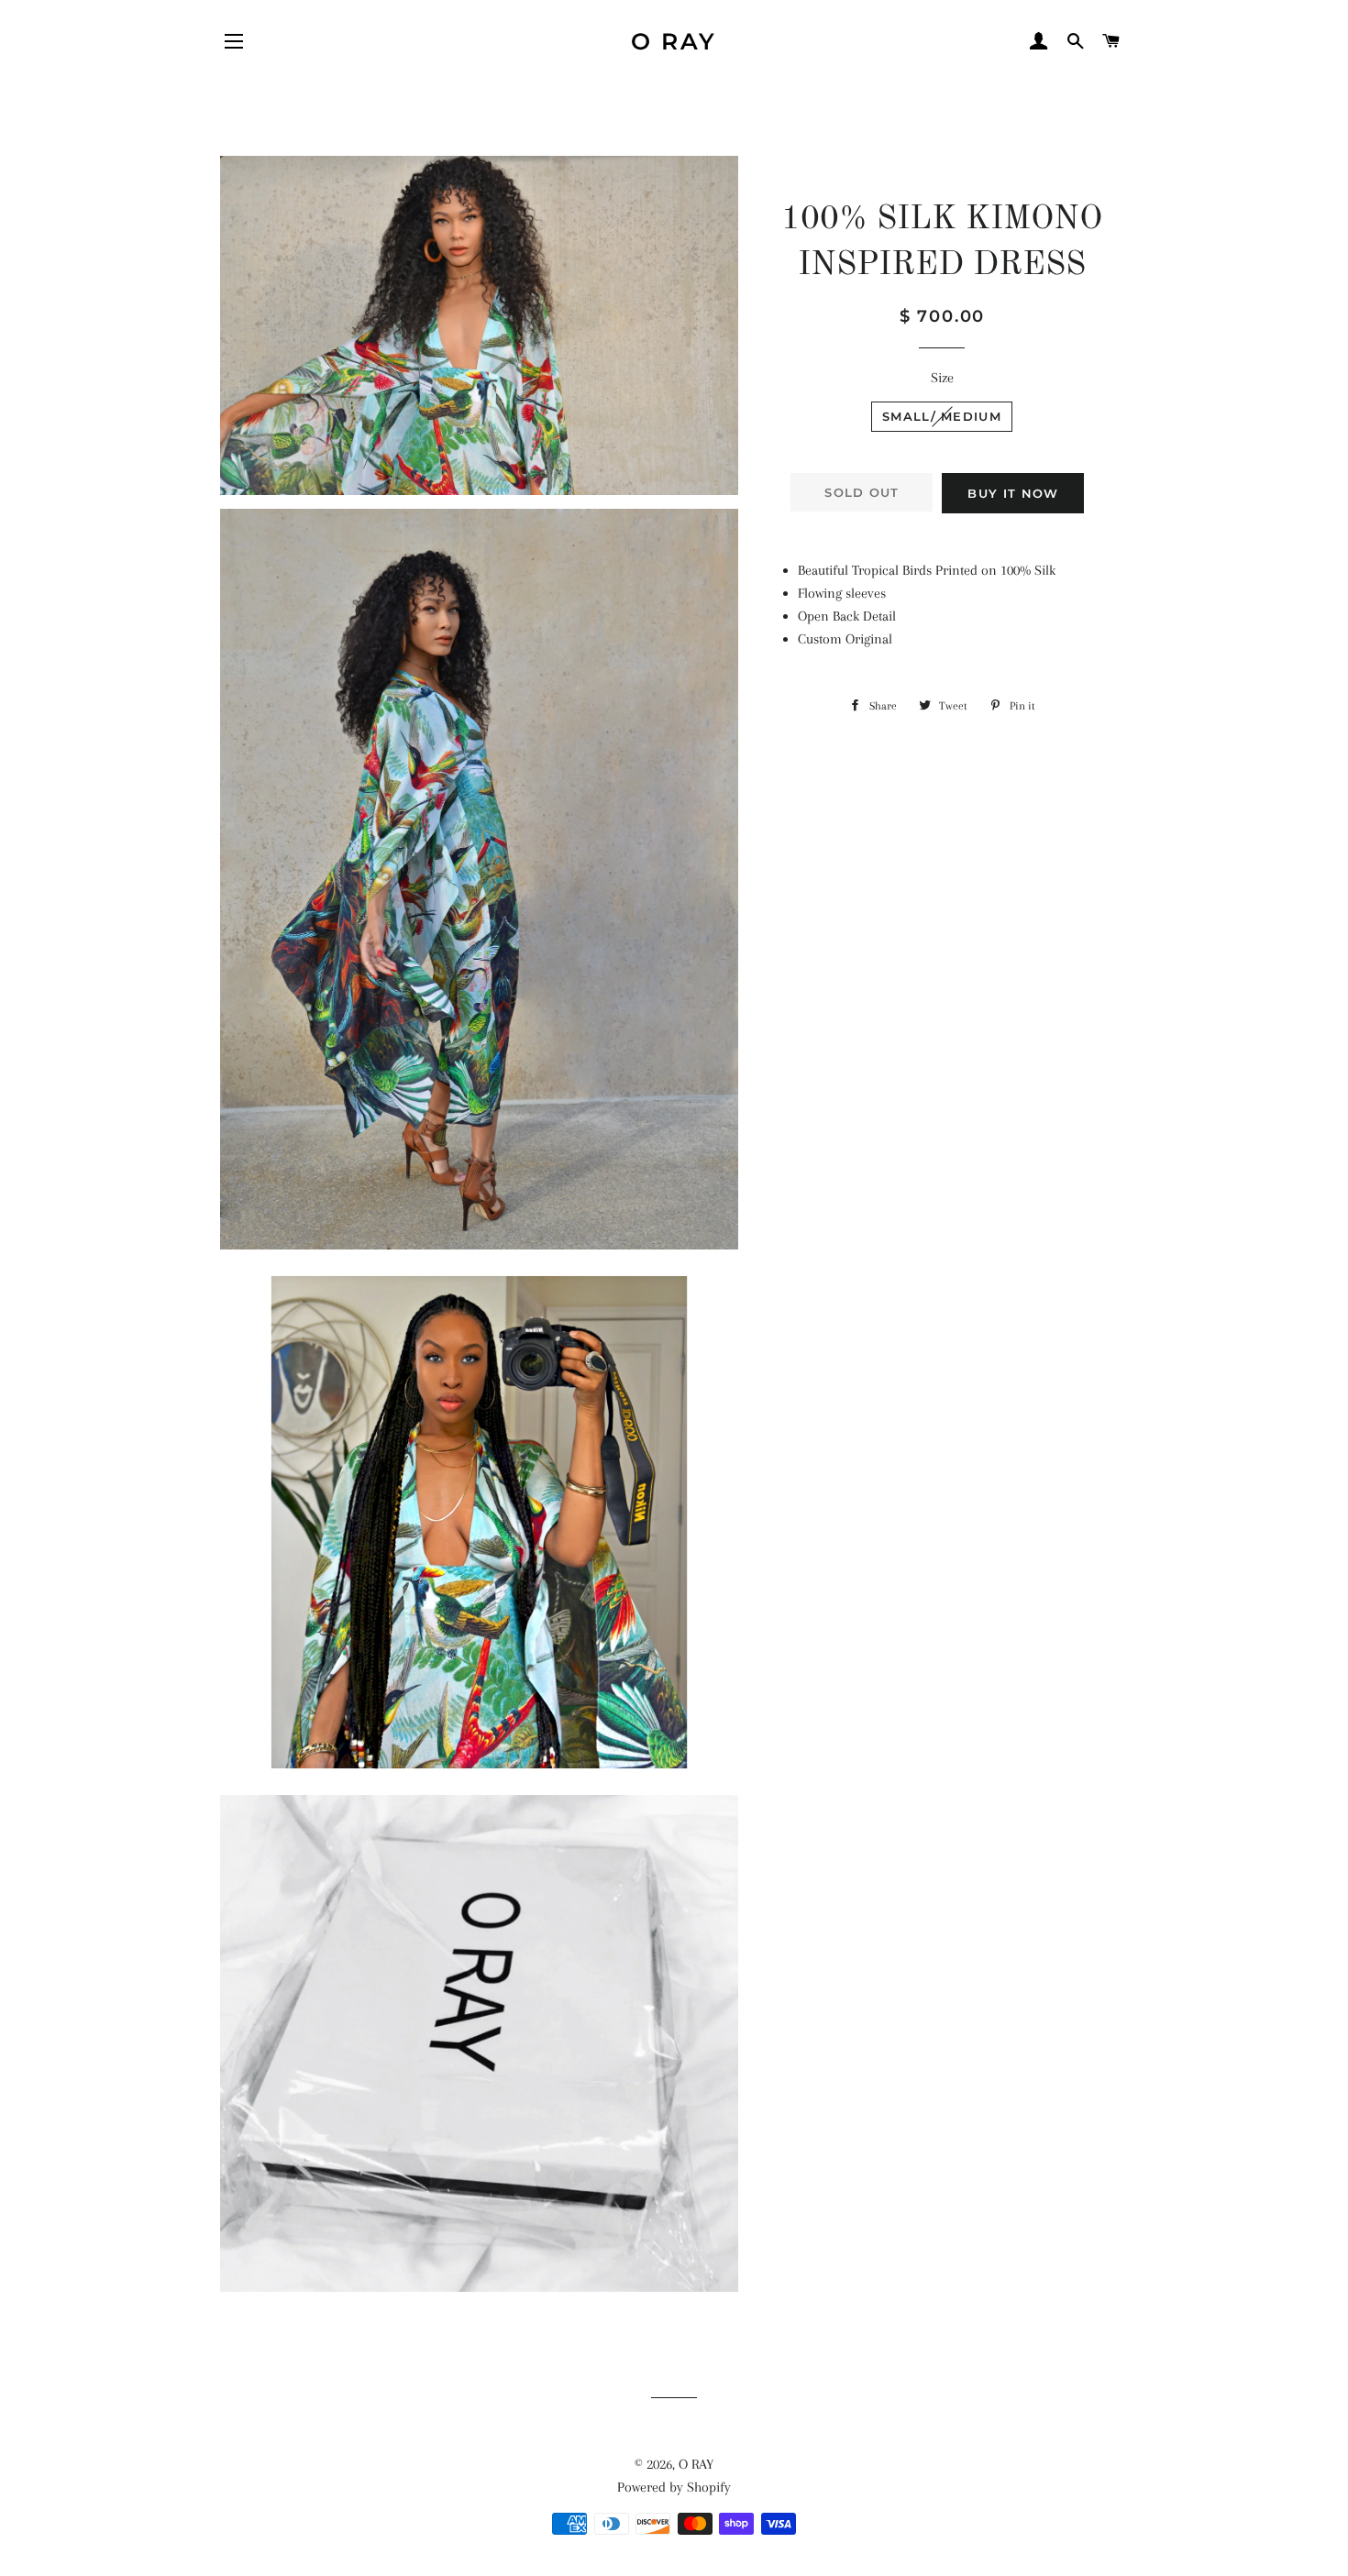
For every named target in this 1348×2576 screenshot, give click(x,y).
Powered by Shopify (674, 2487)
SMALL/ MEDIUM (942, 416)
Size (942, 378)
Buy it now (1013, 493)
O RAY (674, 41)
